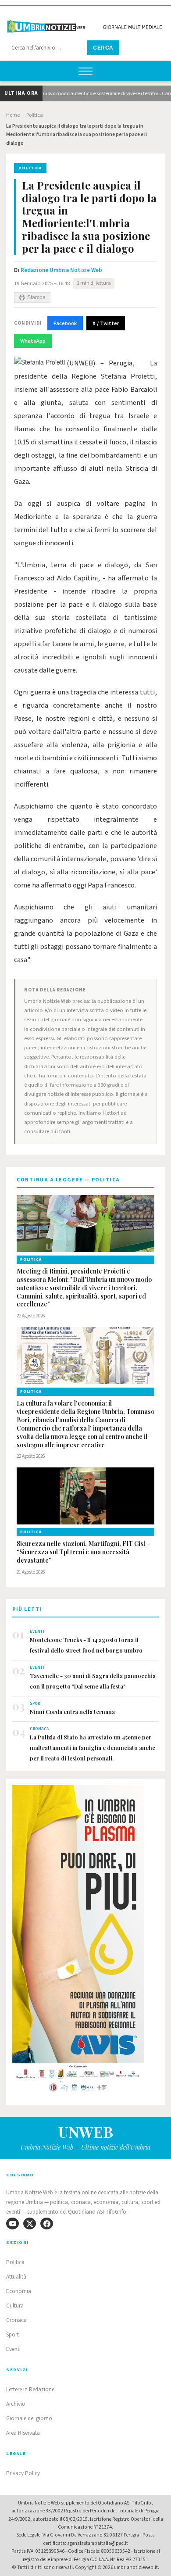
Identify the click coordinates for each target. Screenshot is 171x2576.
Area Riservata (23, 2433)
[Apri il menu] (85, 71)
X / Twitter (106, 323)
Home (13, 115)
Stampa (36, 297)
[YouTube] (12, 2224)
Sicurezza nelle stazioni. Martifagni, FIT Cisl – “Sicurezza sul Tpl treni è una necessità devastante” (84, 1552)
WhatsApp (33, 341)
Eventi (13, 2349)
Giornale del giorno (29, 2419)
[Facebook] (47, 2224)
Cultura (15, 2306)
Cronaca (16, 2320)
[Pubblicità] (85, 1941)
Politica (35, 115)
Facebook (65, 323)
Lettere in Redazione (30, 2390)
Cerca (103, 48)
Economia (19, 2291)
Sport (12, 2335)
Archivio (16, 2404)
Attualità (16, 2277)
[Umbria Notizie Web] (85, 23)
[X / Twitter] (30, 2224)
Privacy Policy (23, 2473)
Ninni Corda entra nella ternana (72, 1712)
